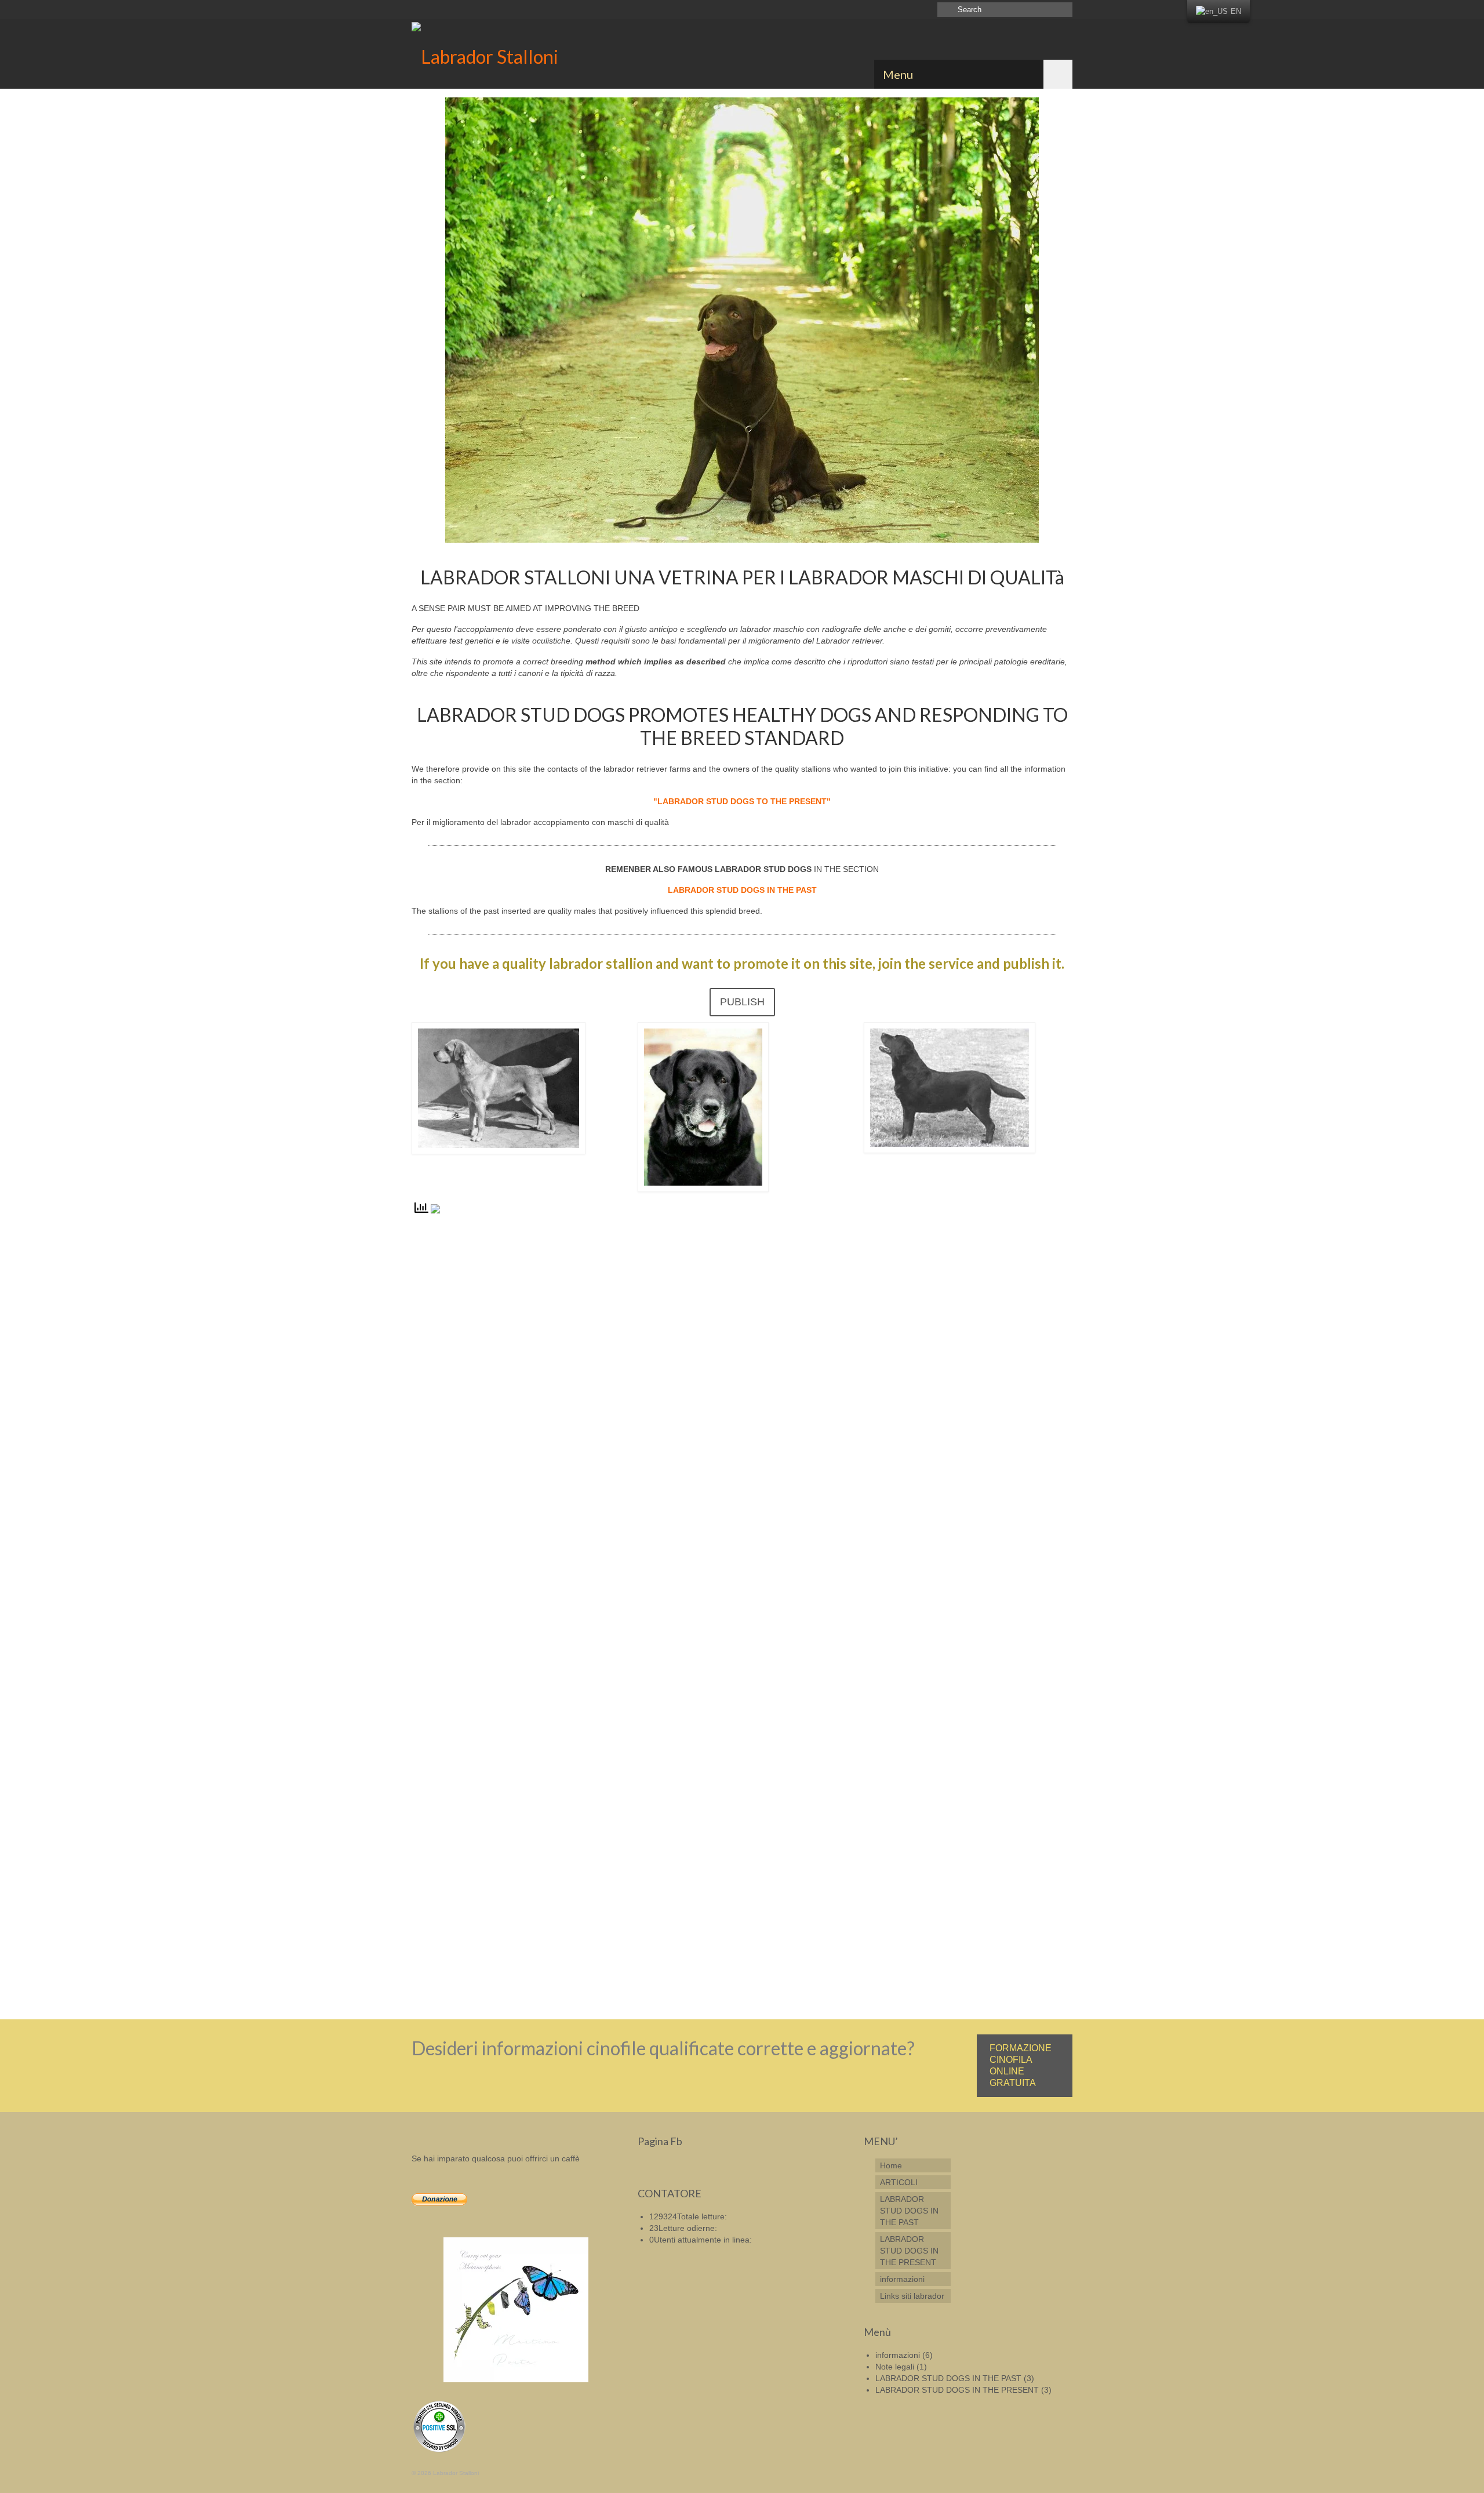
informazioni (898, 2355)
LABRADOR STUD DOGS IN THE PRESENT (957, 2390)
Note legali (895, 2367)
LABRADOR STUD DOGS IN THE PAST (948, 2378)
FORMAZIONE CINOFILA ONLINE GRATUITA (1021, 2065)
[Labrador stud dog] (516, 54)
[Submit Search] (946, 10)
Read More (616, 1963)
